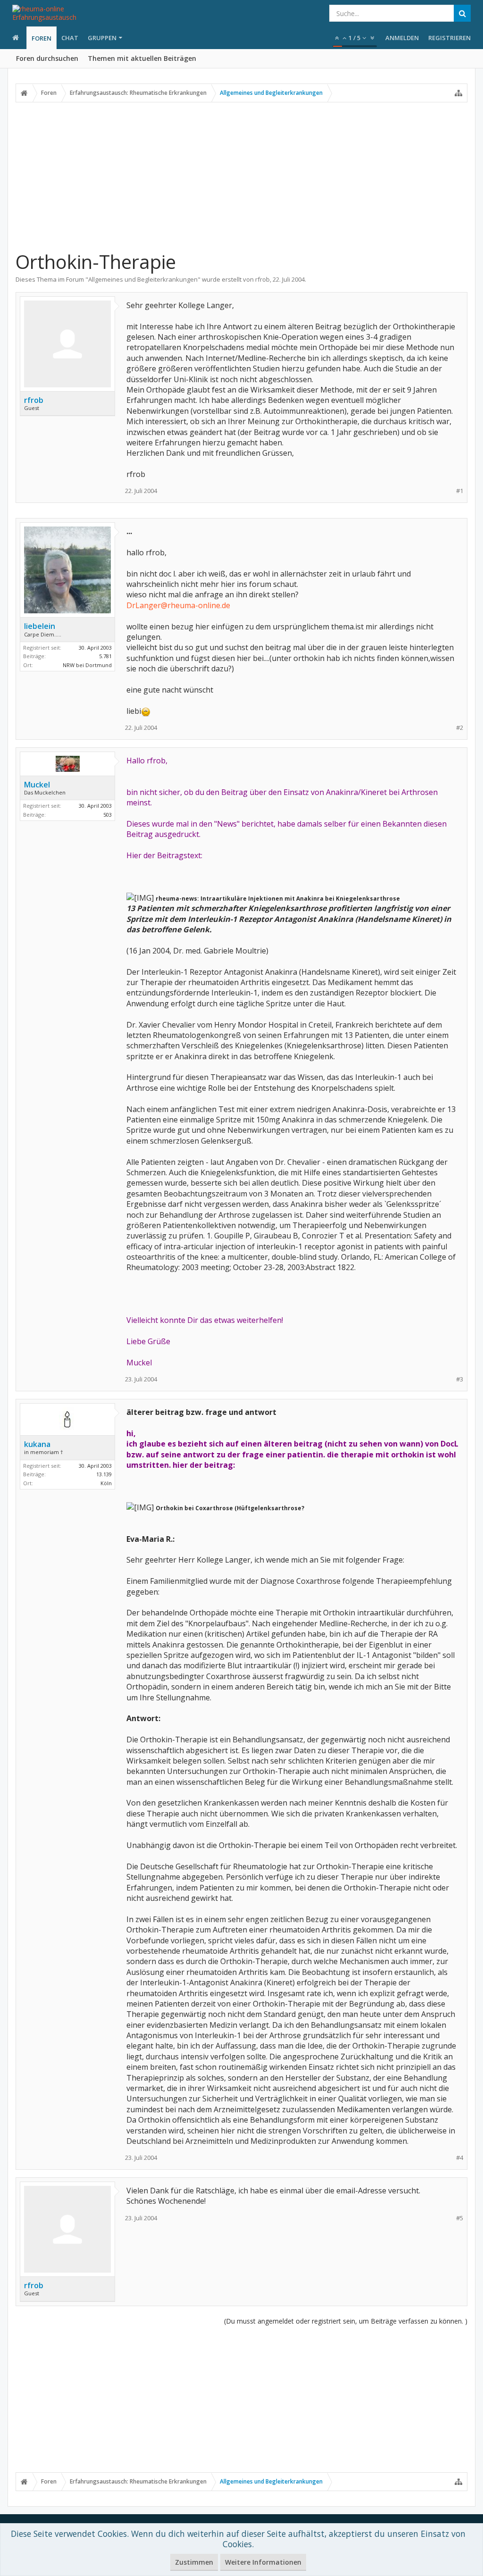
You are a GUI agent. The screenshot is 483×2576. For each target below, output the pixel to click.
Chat (70, 38)
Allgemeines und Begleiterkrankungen (143, 279)
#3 (460, 1379)
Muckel (37, 785)
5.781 (105, 656)
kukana (37, 1444)
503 (108, 815)
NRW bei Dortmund (87, 665)
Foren (42, 38)
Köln (106, 1483)
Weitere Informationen (263, 2562)
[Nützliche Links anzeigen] (458, 93)
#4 (460, 2158)
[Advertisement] (241, 176)
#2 (460, 728)
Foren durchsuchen (47, 58)
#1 (460, 491)
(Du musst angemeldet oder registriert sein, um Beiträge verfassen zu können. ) (346, 2321)
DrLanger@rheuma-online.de (178, 605)
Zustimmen (194, 2562)
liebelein (40, 626)
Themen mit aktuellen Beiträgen (142, 58)
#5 (460, 2218)
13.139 (104, 1474)
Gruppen (102, 38)
